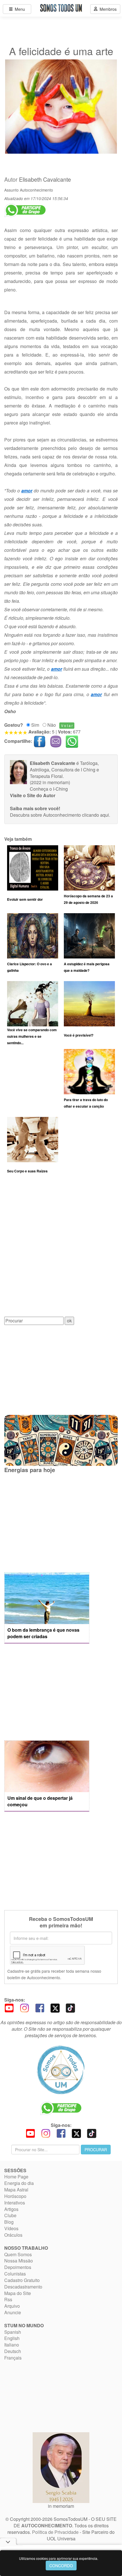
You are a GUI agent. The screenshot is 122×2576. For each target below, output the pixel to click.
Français (13, 2358)
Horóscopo (15, 2196)
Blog (9, 2222)
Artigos (11, 2209)
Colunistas (15, 2274)
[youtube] (9, 2007)
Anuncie (13, 2312)
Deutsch (13, 2351)
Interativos (15, 2203)
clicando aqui (95, 815)
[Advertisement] (61, 1249)
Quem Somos (18, 2254)
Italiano (12, 2345)
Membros (107, 9)
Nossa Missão (19, 2261)
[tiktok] (70, 2007)
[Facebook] (40, 2007)
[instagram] (24, 2007)
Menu (19, 9)
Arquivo (12, 2306)
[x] (55, 2007)
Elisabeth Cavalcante (45, 179)
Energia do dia (19, 2183)
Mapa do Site (18, 2293)
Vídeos (11, 2228)
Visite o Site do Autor (33, 795)
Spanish (13, 2332)
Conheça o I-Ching (49, 789)
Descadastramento (23, 2287)
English (12, 2338)
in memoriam (61, 2506)
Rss (8, 2299)
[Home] (61, 2070)
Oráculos (13, 2235)
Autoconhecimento (36, 190)
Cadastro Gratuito (22, 2280)
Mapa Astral (16, 2190)
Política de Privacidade (55, 2532)
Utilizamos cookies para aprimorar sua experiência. (59, 2558)
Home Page (16, 2177)
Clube (10, 2215)
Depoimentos (18, 2267)
